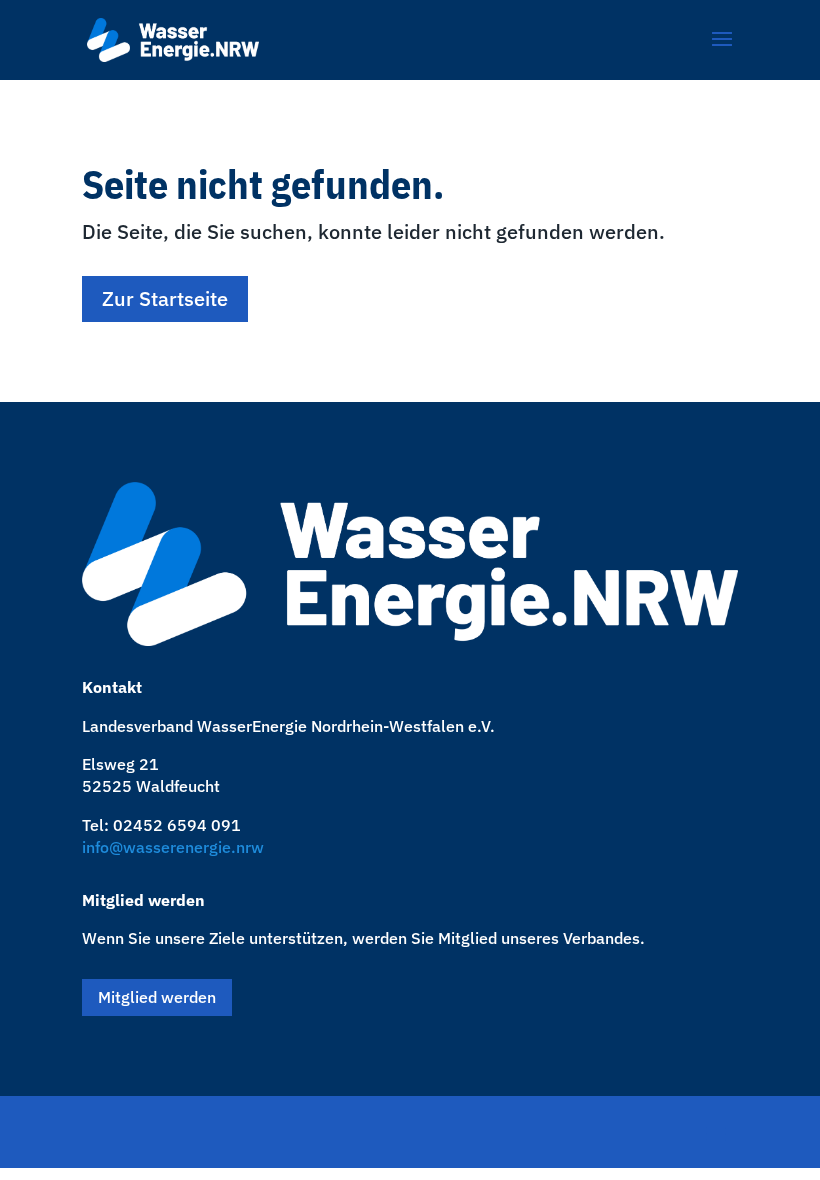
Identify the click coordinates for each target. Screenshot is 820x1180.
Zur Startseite (165, 298)
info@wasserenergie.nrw (173, 847)
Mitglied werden (157, 997)
